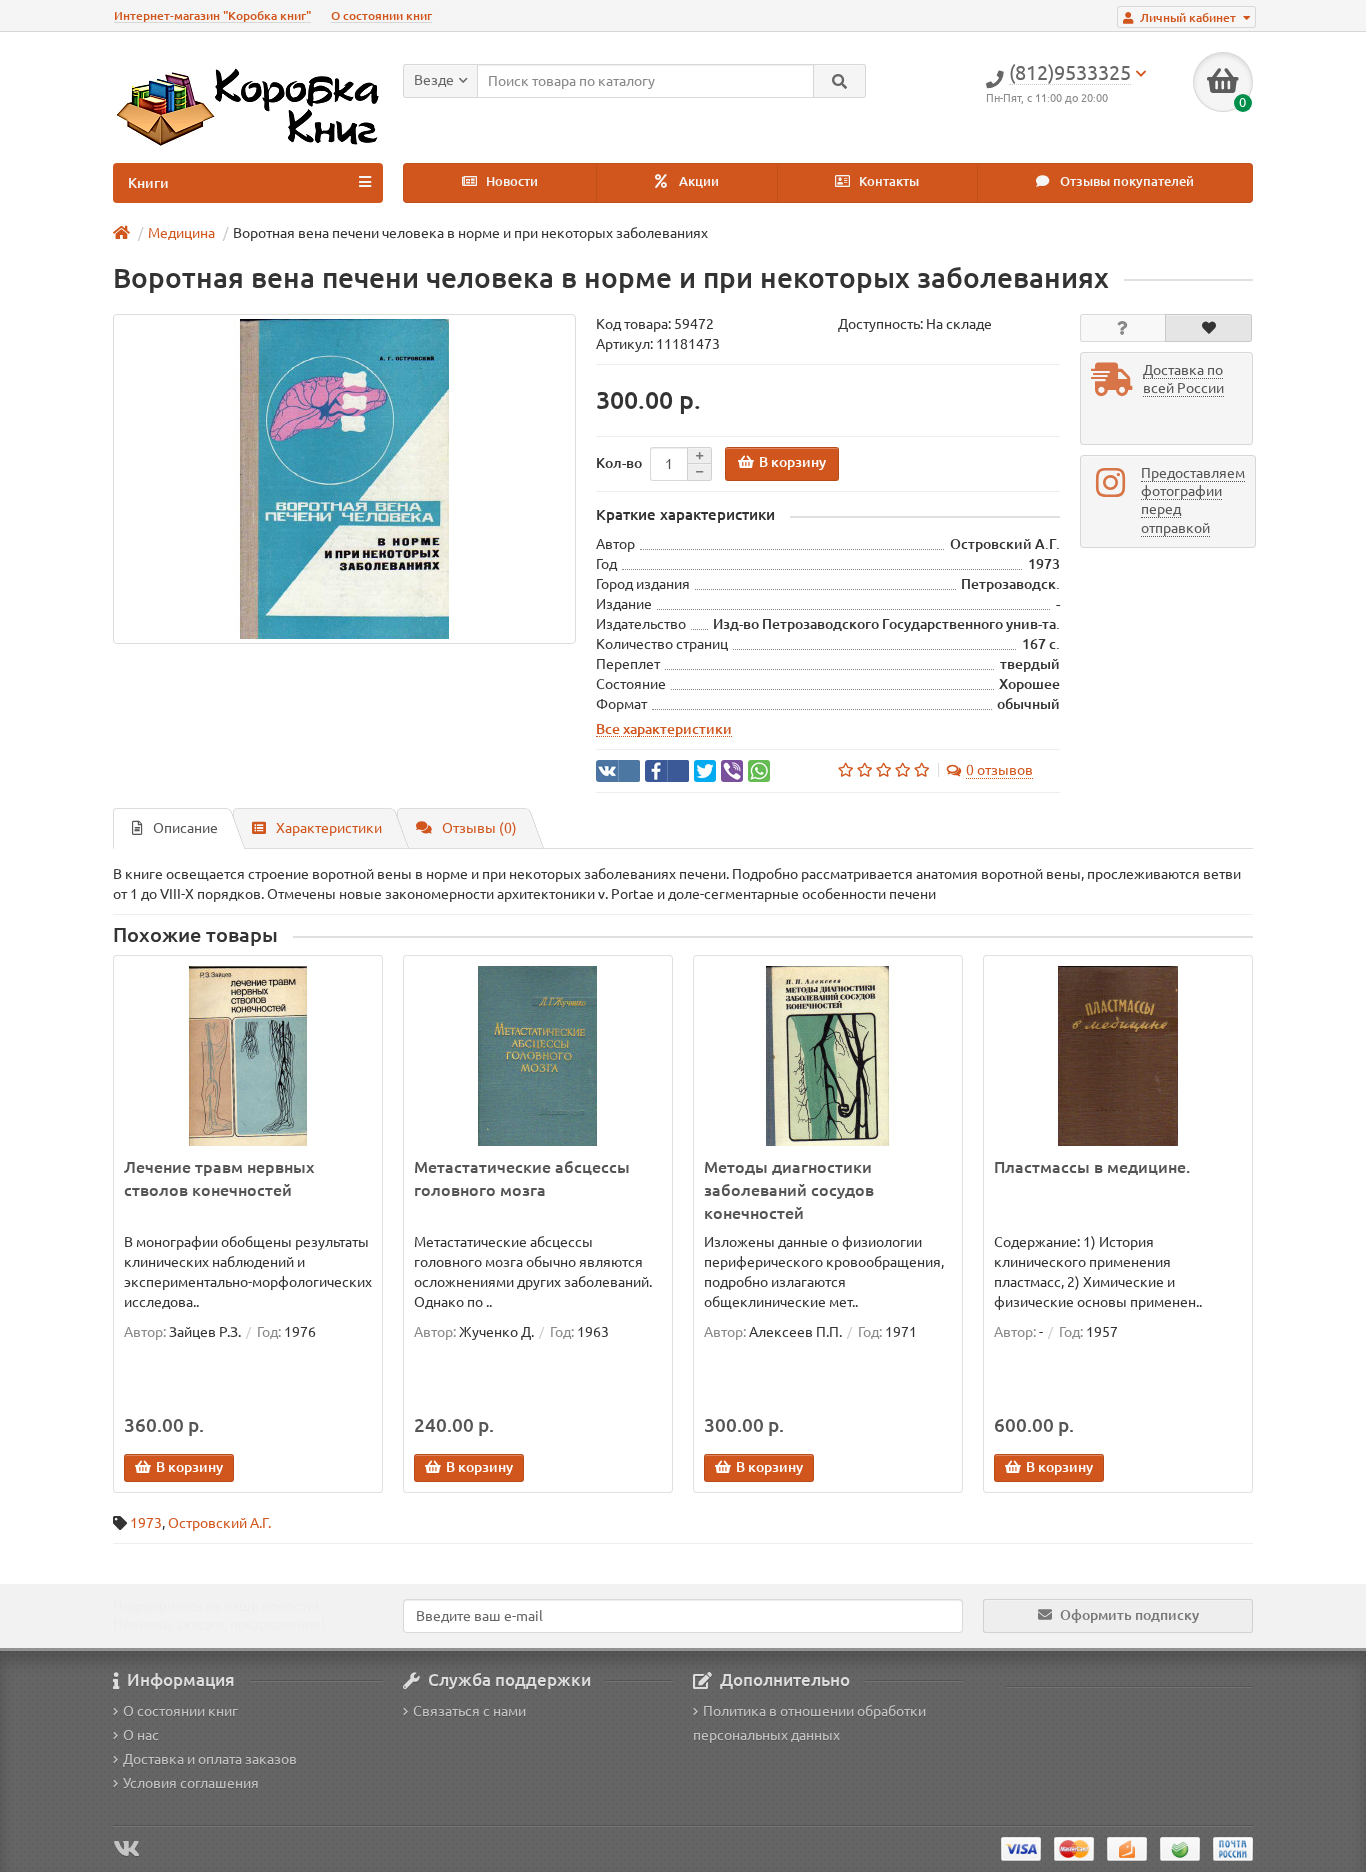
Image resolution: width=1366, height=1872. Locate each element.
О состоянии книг (381, 15)
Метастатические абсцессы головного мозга (522, 1178)
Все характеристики (664, 729)
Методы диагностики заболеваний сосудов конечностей (789, 1190)
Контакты (887, 181)
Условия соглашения (191, 1783)
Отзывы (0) (479, 828)
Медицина (181, 233)
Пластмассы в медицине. (1092, 1167)
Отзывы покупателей (1125, 181)
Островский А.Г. (219, 1523)
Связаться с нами (469, 1711)
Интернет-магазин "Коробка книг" (212, 15)
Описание (185, 828)
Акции (697, 181)
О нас (141, 1735)
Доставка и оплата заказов (210, 1759)
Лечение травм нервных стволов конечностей (219, 1178)
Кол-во (619, 463)
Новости (510, 181)
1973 (146, 1523)
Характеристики (329, 828)
